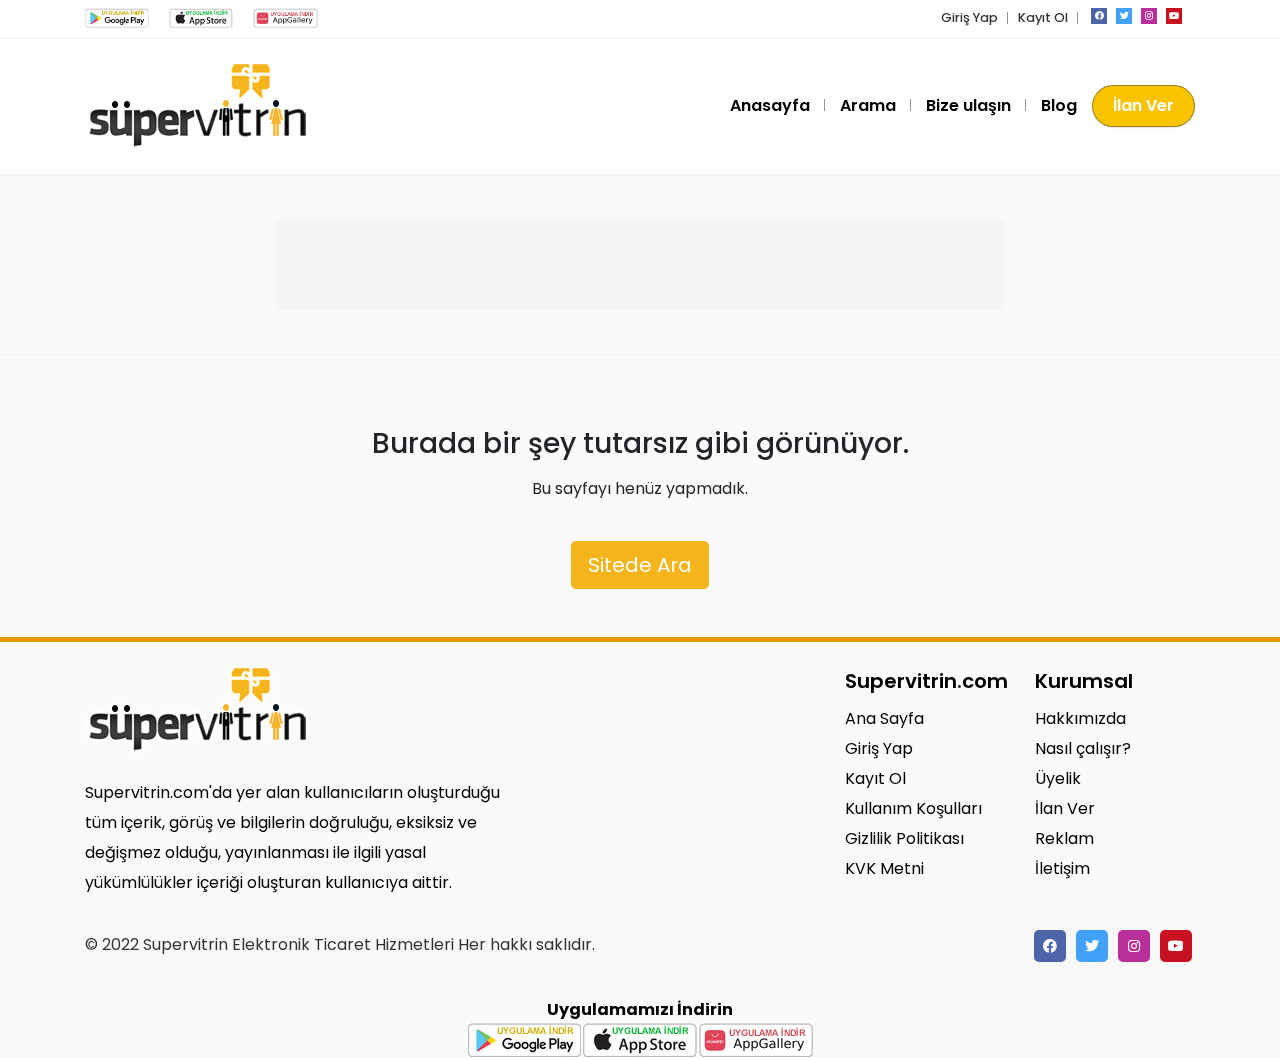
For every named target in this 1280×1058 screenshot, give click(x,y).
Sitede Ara (640, 565)
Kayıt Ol (1043, 17)
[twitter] (1124, 16)
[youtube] (1174, 16)
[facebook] (1099, 16)
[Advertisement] (640, 265)
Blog (1059, 105)
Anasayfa (770, 105)
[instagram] (1149, 16)
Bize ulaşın (968, 105)
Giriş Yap (969, 17)
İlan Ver (1143, 105)
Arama (868, 105)
